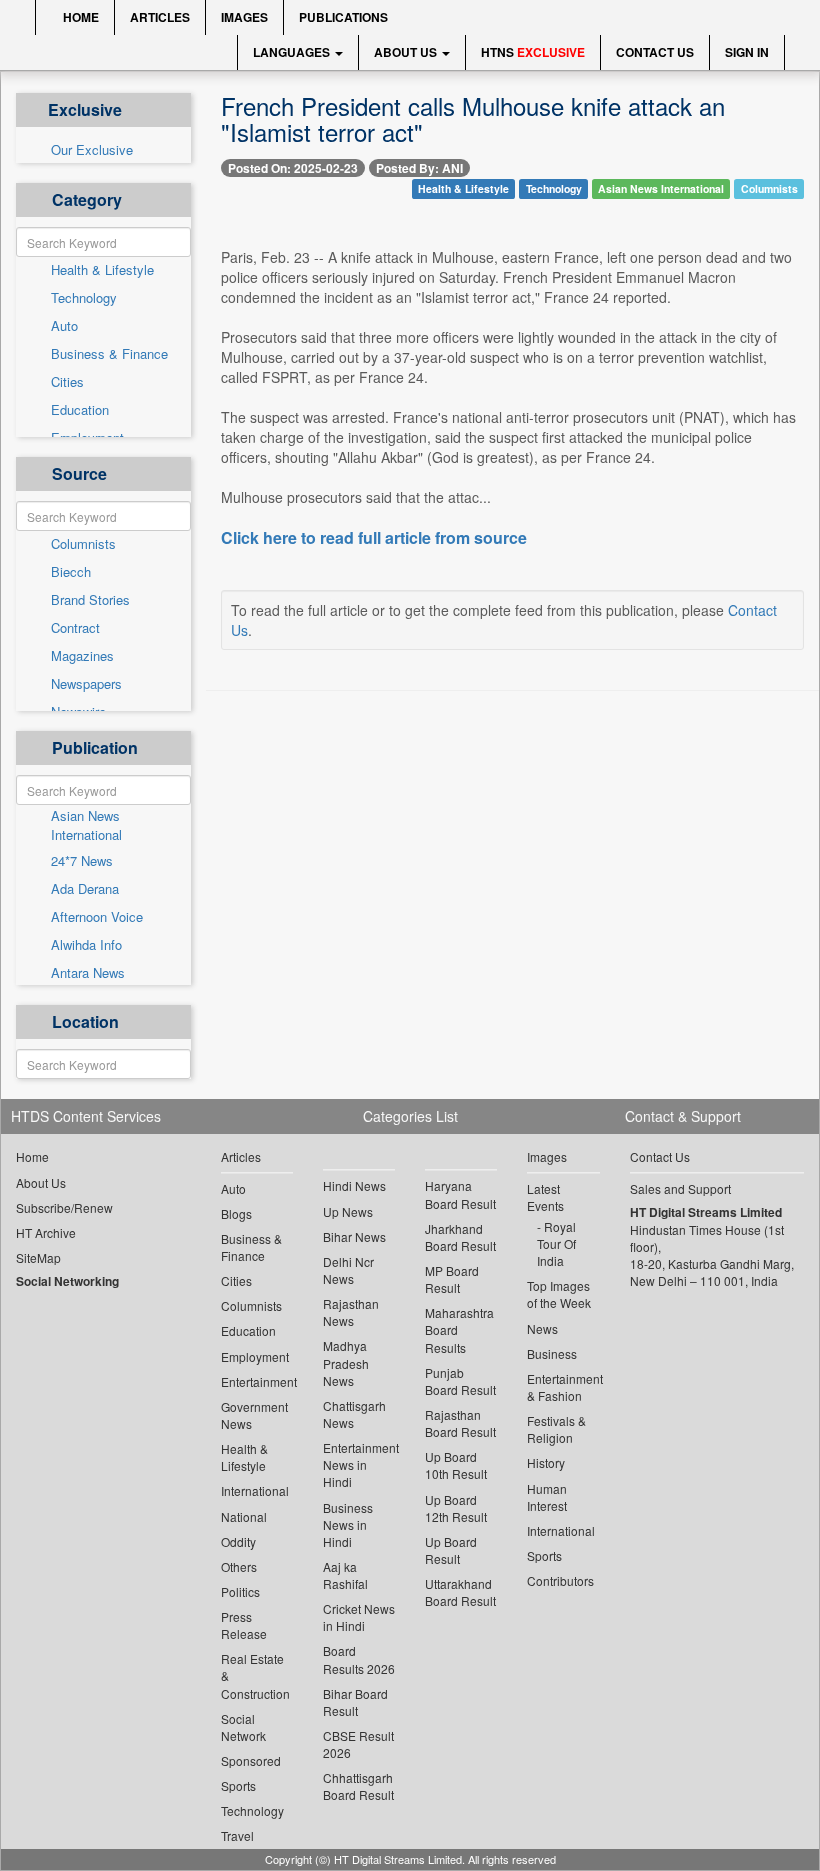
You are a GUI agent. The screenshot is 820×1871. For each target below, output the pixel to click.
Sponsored (251, 1760)
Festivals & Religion (556, 1429)
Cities (67, 382)
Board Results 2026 (359, 1659)
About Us (407, 52)
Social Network (243, 1727)
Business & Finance (109, 354)
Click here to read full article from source (374, 538)
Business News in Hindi (348, 1524)
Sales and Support (680, 1188)
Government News (254, 1415)
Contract (75, 628)
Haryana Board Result (460, 1194)
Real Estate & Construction (255, 1675)
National (244, 1516)
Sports (238, 1785)
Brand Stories (90, 600)
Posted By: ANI (419, 168)
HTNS (533, 52)
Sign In (747, 52)
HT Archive (46, 1232)
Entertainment (257, 1381)
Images (244, 17)
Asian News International (86, 825)
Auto (64, 326)
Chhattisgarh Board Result (358, 1786)
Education (80, 410)
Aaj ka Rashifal (345, 1575)
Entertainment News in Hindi (359, 1464)
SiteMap (38, 1257)
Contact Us (655, 52)
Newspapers (86, 684)
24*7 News (82, 861)
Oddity (238, 1541)
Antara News (88, 973)
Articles (160, 17)
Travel (237, 1835)
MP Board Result (452, 1279)
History (546, 1462)
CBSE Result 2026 (358, 1744)
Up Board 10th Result (456, 1465)
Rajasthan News (351, 1312)
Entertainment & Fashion (563, 1387)
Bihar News (354, 1236)
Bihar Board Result (355, 1702)
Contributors (560, 1580)
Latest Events (545, 1197)
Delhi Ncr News (348, 1270)
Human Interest (547, 1497)
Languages (293, 52)
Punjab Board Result (460, 1381)
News (542, 1328)
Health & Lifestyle (102, 270)
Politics (240, 1591)
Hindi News (354, 1185)
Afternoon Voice (97, 917)
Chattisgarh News (354, 1414)
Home (79, 17)
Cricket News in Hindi (359, 1617)
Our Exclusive (92, 150)
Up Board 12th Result (456, 1508)
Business (552, 1353)
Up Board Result (451, 1550)
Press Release (244, 1625)
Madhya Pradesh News (346, 1362)
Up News (348, 1211)
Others (239, 1566)
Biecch (71, 572)
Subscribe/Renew (64, 1207)
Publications (343, 17)
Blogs (236, 1213)
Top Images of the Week (559, 1294)
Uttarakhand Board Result (460, 1592)
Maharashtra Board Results (459, 1329)
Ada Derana (85, 889)
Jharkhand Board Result (460, 1237)
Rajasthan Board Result (460, 1423)
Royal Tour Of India (556, 1243)
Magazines (82, 656)
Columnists (83, 544)
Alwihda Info (86, 945)
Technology (84, 298)
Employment (255, 1356)
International (255, 1490)
